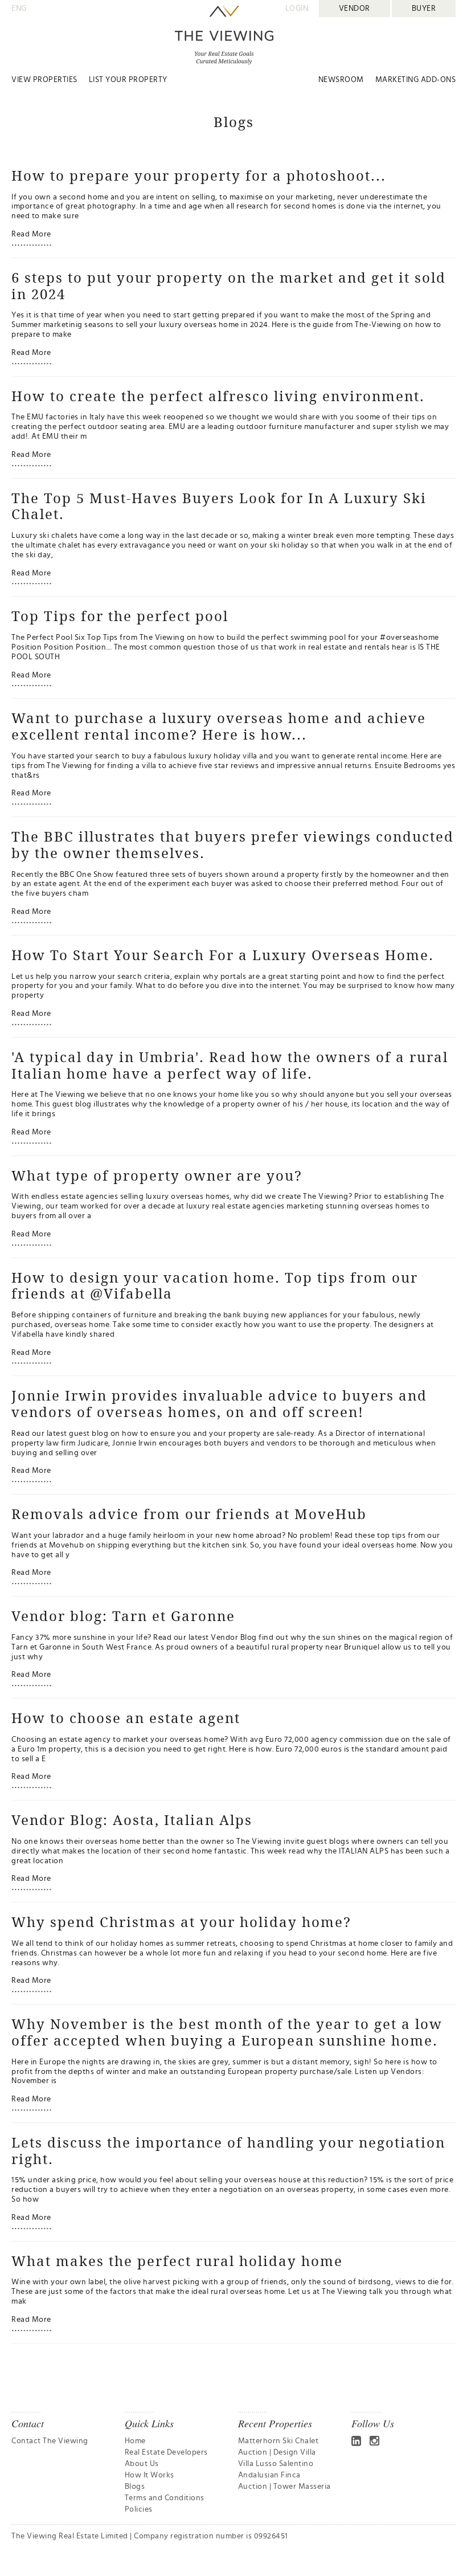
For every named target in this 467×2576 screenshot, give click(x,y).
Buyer (424, 9)
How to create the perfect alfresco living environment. (218, 396)
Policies (139, 2509)
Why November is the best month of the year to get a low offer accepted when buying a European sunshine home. (227, 2032)
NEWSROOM (341, 80)
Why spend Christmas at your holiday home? (181, 1922)
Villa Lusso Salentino (276, 2464)
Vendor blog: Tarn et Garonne (123, 1616)
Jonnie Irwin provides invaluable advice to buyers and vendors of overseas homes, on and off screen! (219, 1404)
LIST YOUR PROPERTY (128, 80)
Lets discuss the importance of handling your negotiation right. (228, 2151)
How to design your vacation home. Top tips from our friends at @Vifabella (215, 1286)
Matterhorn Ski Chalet (278, 2441)
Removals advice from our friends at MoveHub (189, 1514)
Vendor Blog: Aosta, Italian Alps (132, 1820)
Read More (31, 234)
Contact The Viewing (50, 2441)
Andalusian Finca (269, 2475)
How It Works (149, 2475)
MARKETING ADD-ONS (416, 80)
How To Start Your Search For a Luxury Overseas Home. (223, 955)
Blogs (135, 2487)
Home (135, 2441)
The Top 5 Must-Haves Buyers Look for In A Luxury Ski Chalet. (219, 506)
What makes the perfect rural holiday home (177, 2261)
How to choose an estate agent (126, 1718)
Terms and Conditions (165, 2498)
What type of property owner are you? (157, 1175)
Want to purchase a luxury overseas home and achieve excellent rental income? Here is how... (219, 726)
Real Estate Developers (166, 2452)
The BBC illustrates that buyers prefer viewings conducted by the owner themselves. (233, 845)
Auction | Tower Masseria (284, 2487)
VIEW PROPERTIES (44, 80)
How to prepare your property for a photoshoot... (199, 175)
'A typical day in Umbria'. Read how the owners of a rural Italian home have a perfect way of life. (230, 1065)
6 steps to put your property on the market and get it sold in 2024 (229, 286)
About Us (142, 2464)
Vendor (355, 9)
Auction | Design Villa (277, 2452)
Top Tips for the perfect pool (120, 616)
